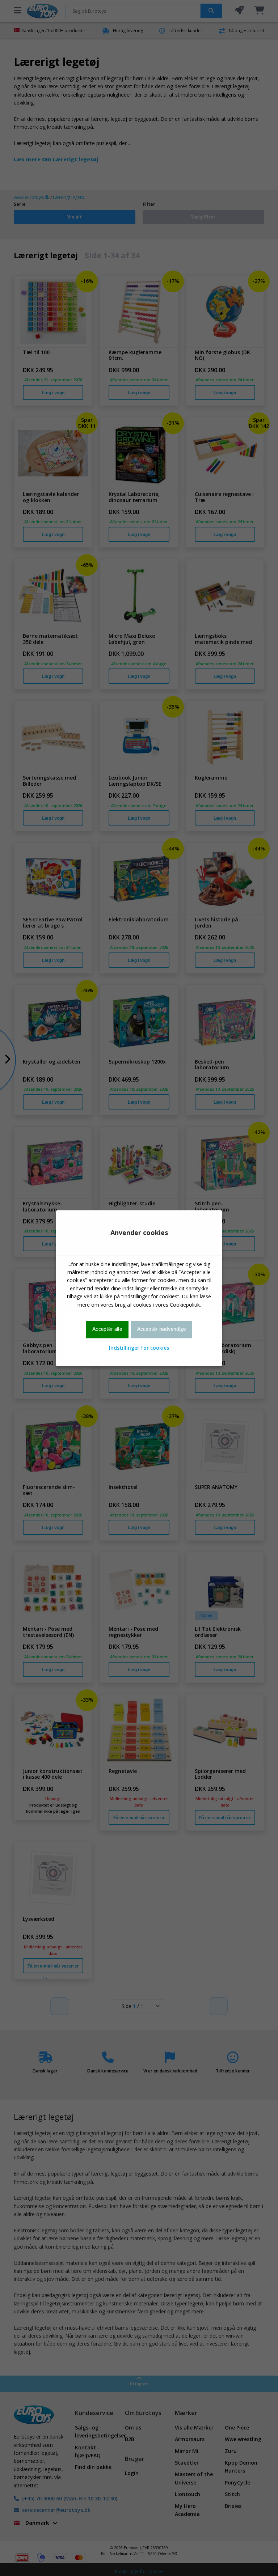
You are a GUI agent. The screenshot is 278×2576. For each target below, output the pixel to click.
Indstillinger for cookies (139, 1348)
